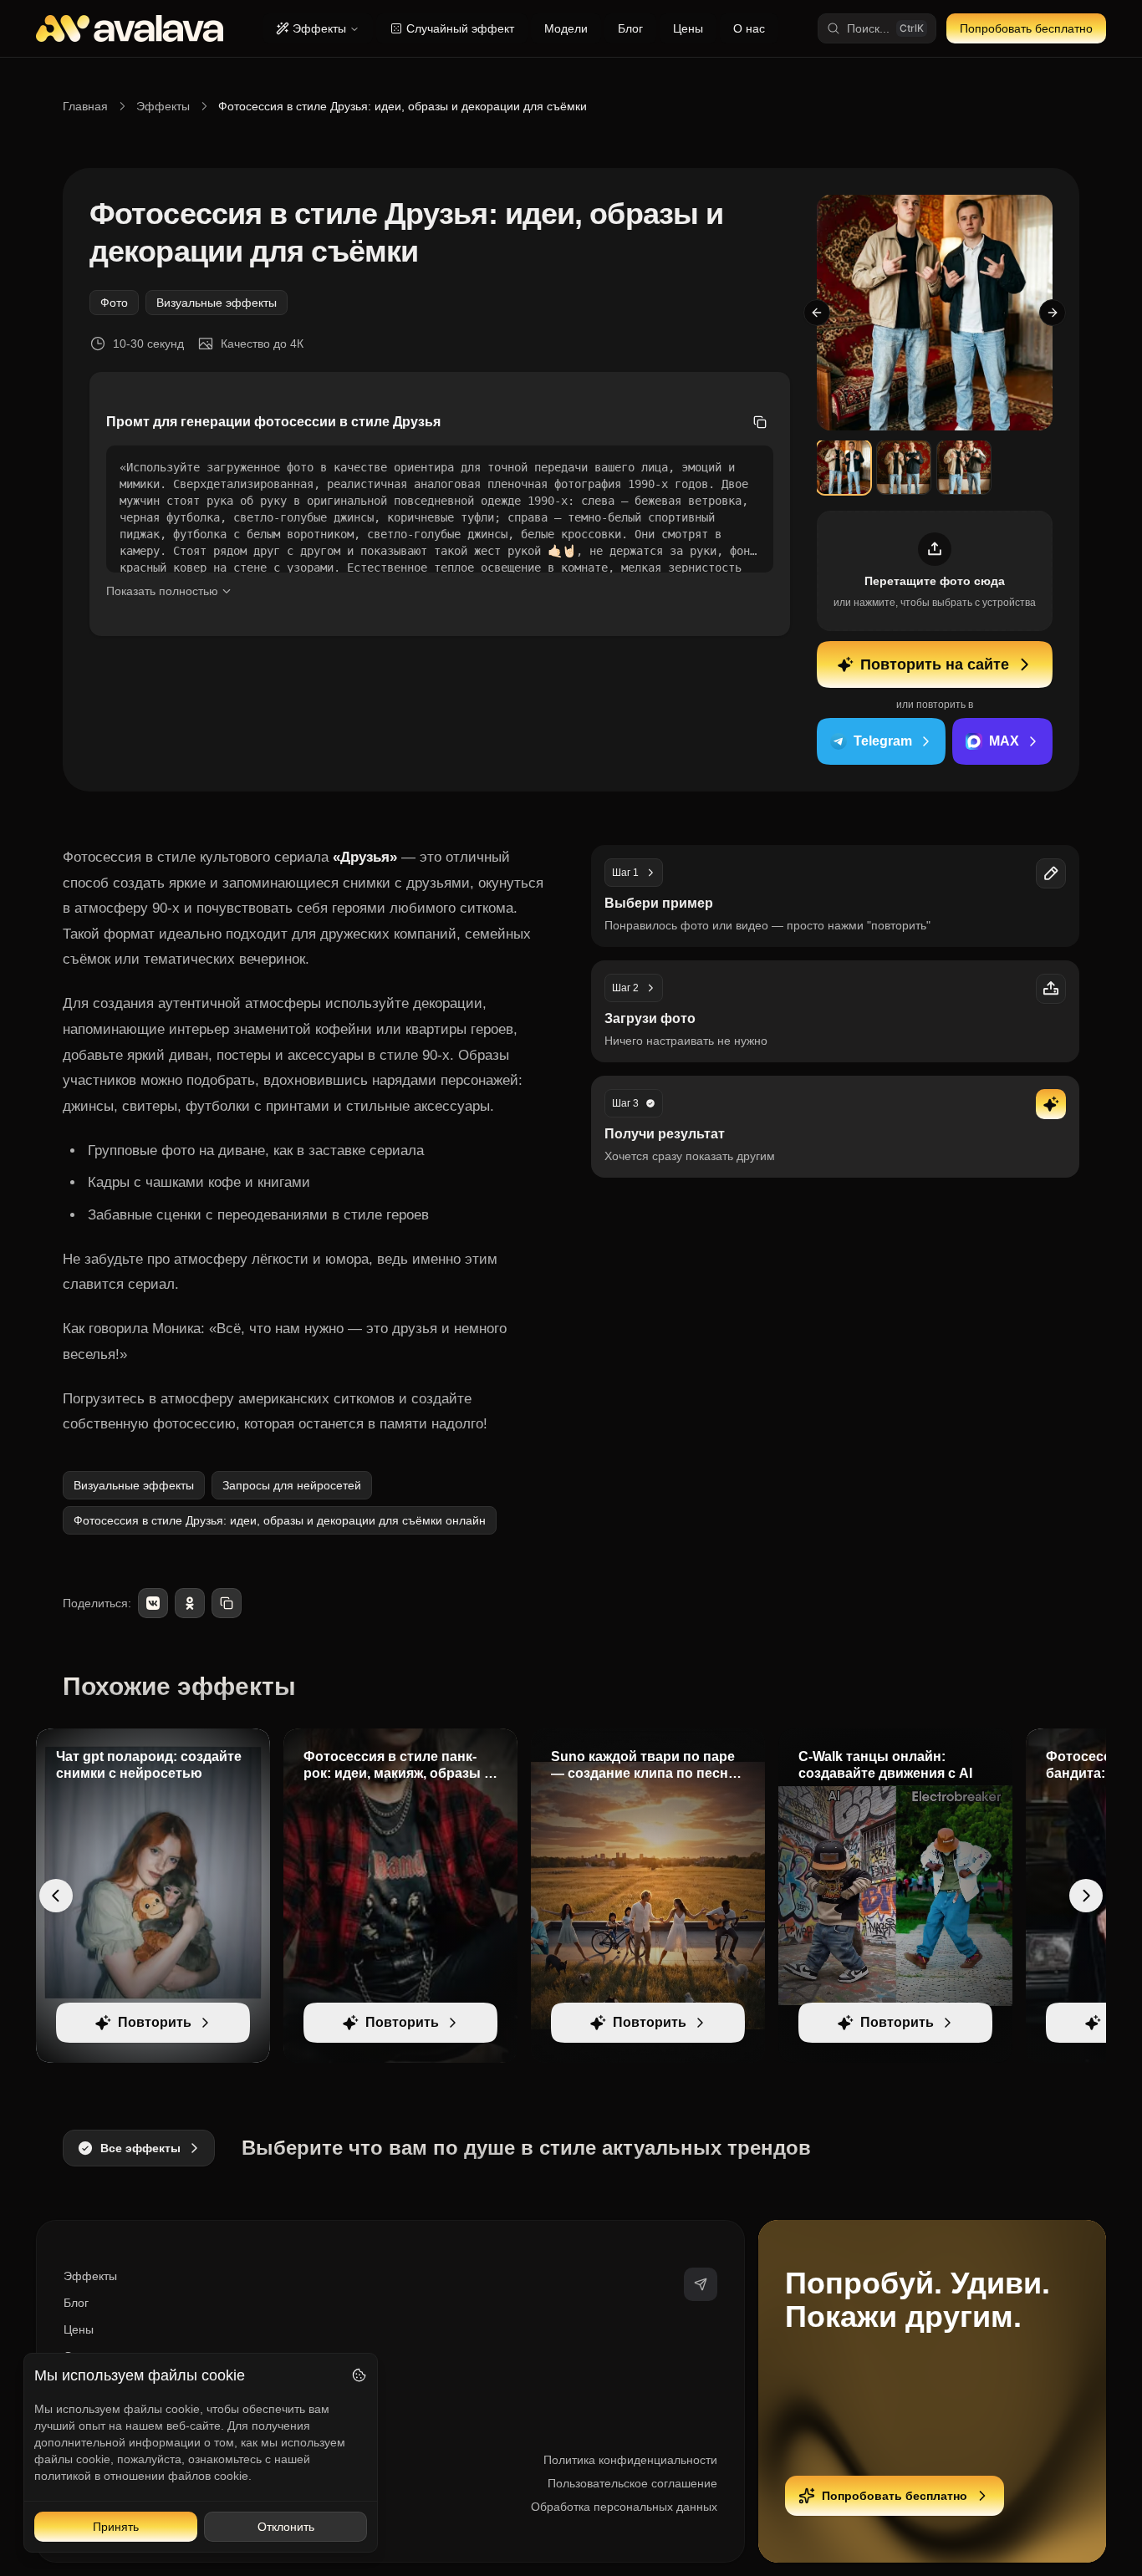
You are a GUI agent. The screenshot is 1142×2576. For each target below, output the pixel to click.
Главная (85, 106)
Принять (116, 2527)
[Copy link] (227, 1603)
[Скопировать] (760, 422)
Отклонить (286, 2527)
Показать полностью (162, 591)
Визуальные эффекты (217, 303)
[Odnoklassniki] (190, 1603)
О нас (749, 28)
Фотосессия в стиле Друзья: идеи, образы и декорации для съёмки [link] (403, 106)
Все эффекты (140, 2148)
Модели (566, 28)
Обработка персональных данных (624, 2507)
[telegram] (701, 2284)
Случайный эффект (460, 28)
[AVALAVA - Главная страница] (130, 28)
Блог (630, 28)
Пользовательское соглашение (632, 2483)
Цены (688, 28)
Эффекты (319, 28)
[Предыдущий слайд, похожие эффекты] (56, 1896)
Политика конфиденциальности (630, 2460)
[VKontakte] (153, 1603)
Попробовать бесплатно (1026, 28)
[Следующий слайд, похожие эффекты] (1086, 1896)
